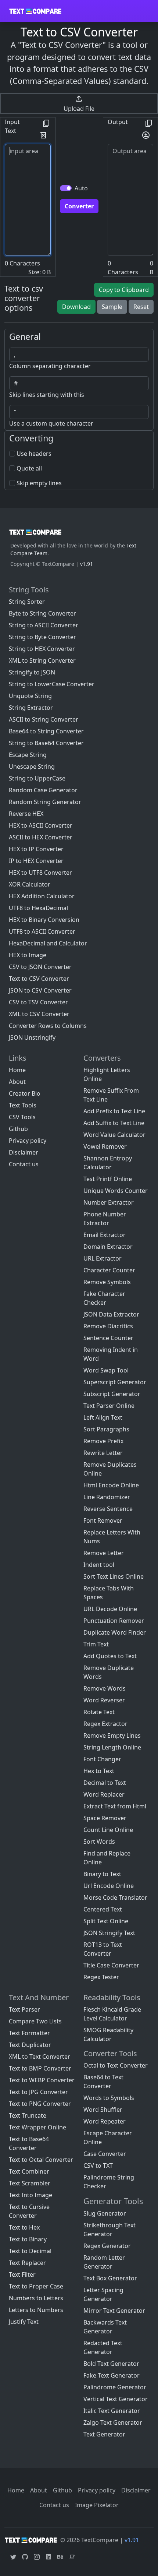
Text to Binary (28, 2239)
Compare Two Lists (35, 2021)
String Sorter (27, 602)
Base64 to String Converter (46, 731)
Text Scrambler (30, 2183)
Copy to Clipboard (124, 290)
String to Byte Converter (42, 637)
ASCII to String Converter (44, 719)
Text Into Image (30, 2195)
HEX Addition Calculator (42, 896)
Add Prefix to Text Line (114, 1111)
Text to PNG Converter (40, 2104)
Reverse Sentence (108, 1509)
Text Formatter (29, 2033)
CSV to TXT (98, 2166)
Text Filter (22, 2274)
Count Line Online (108, 1830)
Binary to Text (102, 1874)
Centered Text (103, 1909)
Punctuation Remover (114, 1621)
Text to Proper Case (36, 2286)
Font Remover (103, 1520)
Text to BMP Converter (40, 2068)
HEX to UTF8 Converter (40, 873)
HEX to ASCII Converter (41, 825)
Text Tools (23, 1105)
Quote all (29, 468)
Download (76, 307)
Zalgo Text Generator (113, 2422)
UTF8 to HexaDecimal (38, 908)
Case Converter (105, 2154)
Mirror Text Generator (114, 2311)
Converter (79, 206)
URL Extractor (103, 1258)
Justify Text (24, 2322)
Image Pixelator (97, 2505)
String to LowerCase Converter (52, 684)
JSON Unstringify (32, 1037)
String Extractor (31, 708)
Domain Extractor (108, 1247)
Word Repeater (105, 2121)
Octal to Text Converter (116, 2065)
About (17, 1082)
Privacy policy (28, 1141)
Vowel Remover (105, 1146)
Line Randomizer (107, 1497)
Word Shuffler (103, 2110)
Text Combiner (29, 2171)
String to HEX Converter (42, 649)
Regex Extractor (105, 1724)
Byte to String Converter (42, 613)
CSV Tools (22, 1117)
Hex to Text (99, 1771)
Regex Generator (107, 2246)
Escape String (28, 755)
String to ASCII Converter (44, 625)
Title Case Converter (111, 1965)
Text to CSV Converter (39, 979)
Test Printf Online (108, 1179)
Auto (81, 188)
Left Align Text (103, 1417)
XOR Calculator (30, 884)
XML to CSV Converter (39, 1014)
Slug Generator (105, 2213)
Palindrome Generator (115, 2387)
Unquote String (30, 696)
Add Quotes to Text (110, 1656)
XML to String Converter (42, 660)
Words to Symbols (109, 2098)
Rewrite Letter (103, 1453)
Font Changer (102, 1759)
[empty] (46, 123)
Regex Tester (101, 1977)
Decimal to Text (105, 1783)
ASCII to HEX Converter (41, 837)
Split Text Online (106, 1921)
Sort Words (99, 1842)
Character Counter (109, 1270)
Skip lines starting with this (47, 395)
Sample (112, 307)
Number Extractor (109, 1202)
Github (18, 1129)
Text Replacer (27, 2263)
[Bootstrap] (35, 532)
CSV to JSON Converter (40, 967)
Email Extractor (105, 1235)
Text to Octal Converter (41, 2160)
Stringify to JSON (32, 672)
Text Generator (104, 2434)
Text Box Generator (110, 2278)
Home (17, 1070)
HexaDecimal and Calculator (48, 943)
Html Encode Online (111, 1485)
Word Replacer (104, 1794)
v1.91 (87, 564)
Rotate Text (99, 1712)
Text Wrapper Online (37, 2127)
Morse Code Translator (115, 1897)
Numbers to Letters (36, 2298)
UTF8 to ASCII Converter (42, 931)
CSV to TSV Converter (38, 1002)
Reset (141, 307)
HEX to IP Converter (36, 849)
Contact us (24, 1164)
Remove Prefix (103, 1441)
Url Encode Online (109, 1886)
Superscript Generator (115, 1382)
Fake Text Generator (112, 2375)
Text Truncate (28, 2115)
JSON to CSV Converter (40, 990)
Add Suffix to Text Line (114, 1123)
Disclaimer (24, 1152)
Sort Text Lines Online (114, 1576)
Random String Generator (45, 802)
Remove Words (105, 1688)
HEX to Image (28, 955)
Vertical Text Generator (116, 2399)
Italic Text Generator (112, 2411)
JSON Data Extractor (111, 1314)
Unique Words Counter (116, 1191)
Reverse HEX (26, 814)
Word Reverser (104, 1700)
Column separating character (50, 366)
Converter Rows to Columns (48, 1026)
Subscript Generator (112, 1394)
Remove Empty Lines (112, 1735)
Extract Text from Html (115, 1806)
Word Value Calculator (114, 1135)
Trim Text (96, 1644)
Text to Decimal (30, 2251)
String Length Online (112, 1747)
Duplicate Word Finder (115, 1632)
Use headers (34, 454)
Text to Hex (24, 2227)
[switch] (66, 188)
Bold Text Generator (111, 2364)
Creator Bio (25, 1093)
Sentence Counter (108, 1338)
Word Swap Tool (106, 1370)
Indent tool (99, 1565)
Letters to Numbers (36, 2310)
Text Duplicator (30, 2045)
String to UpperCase (37, 778)
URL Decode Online (110, 1609)
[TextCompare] (35, 11)
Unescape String (32, 767)
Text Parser (24, 2009)
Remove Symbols (107, 1282)
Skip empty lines (39, 483)
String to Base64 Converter (46, 743)
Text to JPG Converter (38, 2092)
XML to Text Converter (39, 2057)
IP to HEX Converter (36, 861)
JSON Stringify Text (109, 1933)
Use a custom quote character (51, 423)
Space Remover (105, 1818)
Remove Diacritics (108, 1326)
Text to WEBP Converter (42, 2080)
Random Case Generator (43, 790)
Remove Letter (104, 1553)
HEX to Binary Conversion (44, 920)
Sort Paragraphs (106, 1429)
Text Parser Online (109, 1406)
